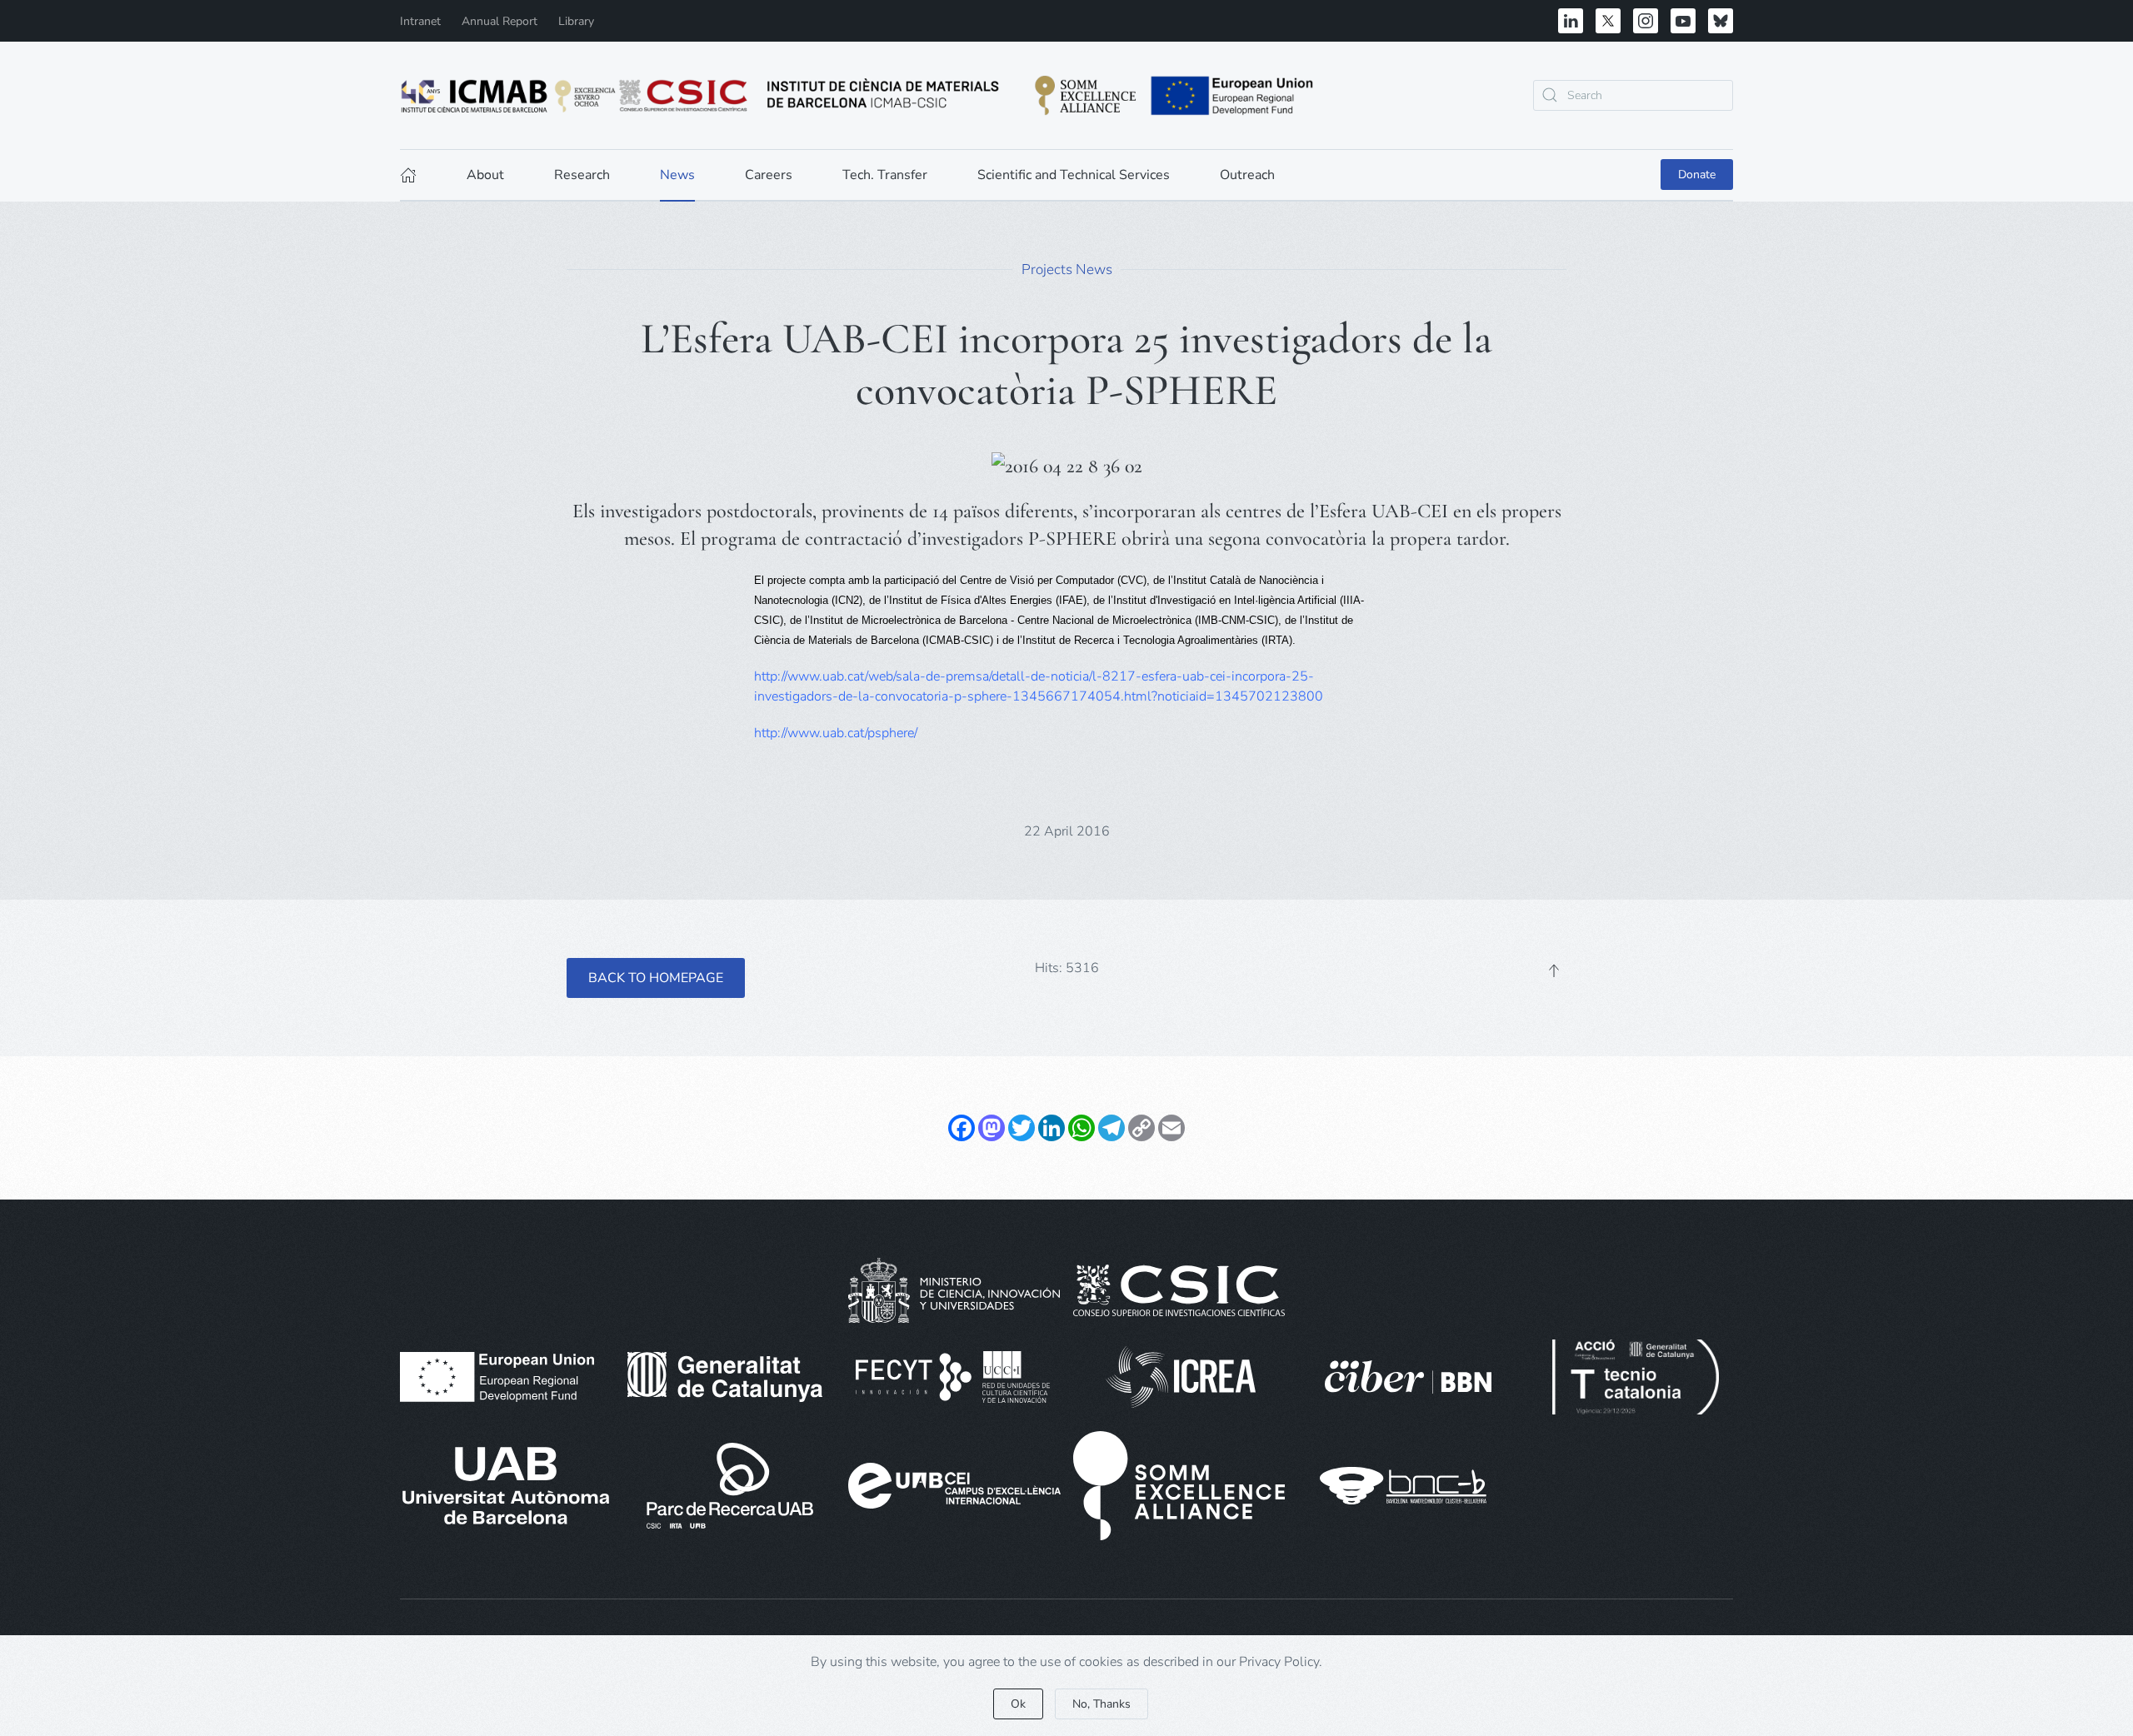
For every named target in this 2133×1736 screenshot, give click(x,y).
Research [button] (582, 175)
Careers (769, 175)
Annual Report (500, 21)
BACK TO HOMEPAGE (656, 978)
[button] (1554, 970)
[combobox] (1633, 95)
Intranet (420, 21)
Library (576, 21)
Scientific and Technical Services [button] (1074, 175)
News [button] (677, 175)
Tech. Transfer (885, 175)
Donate (1697, 175)
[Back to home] (858, 95)
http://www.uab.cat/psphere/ (836, 733)
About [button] (485, 175)
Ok (1018, 1704)
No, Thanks (1101, 1704)
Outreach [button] (1247, 175)
